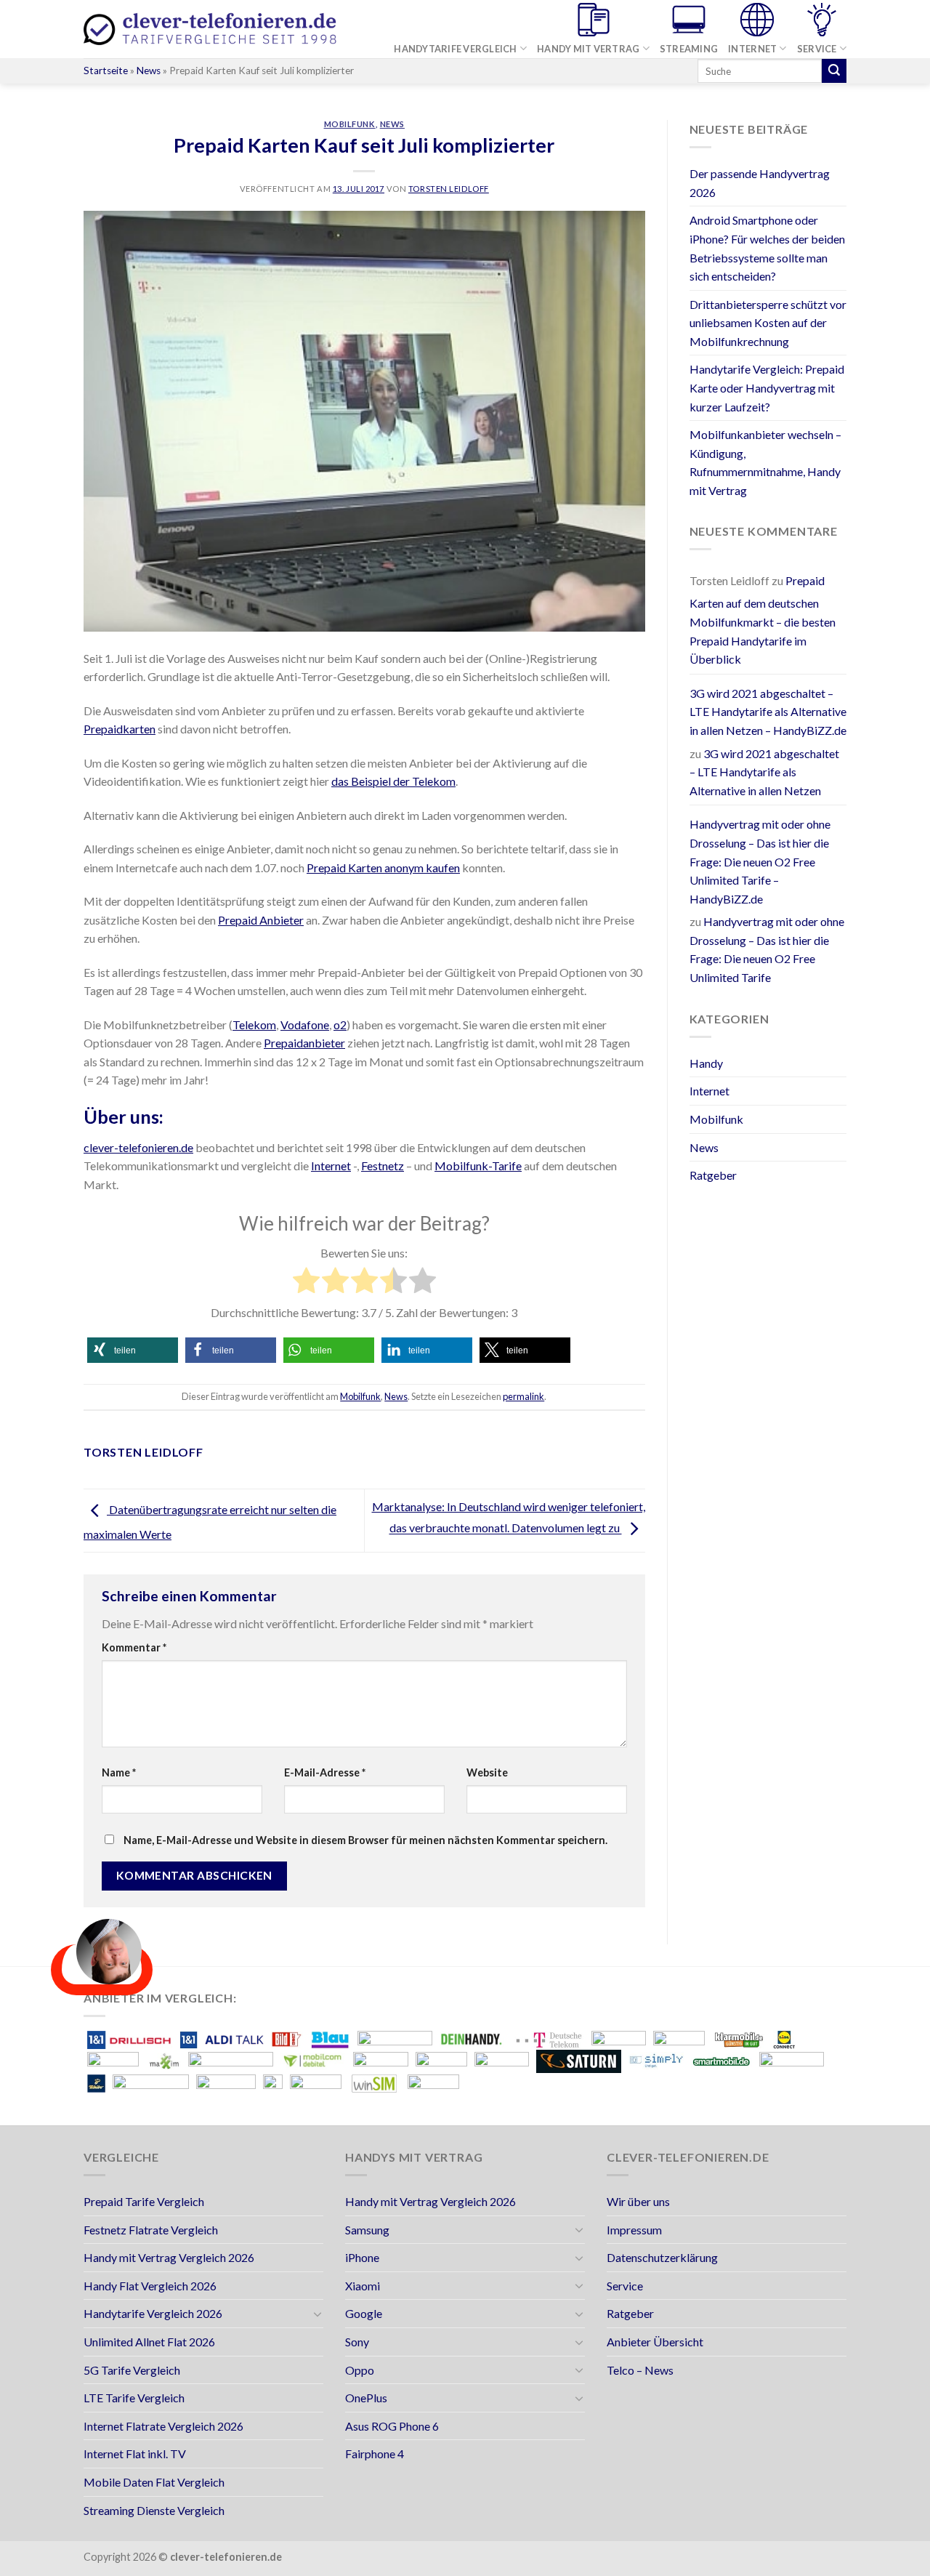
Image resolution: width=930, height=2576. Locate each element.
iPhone (362, 2257)
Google (364, 2313)
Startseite (106, 71)
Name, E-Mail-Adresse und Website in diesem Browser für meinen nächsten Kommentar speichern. (365, 1840)
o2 (340, 1025)
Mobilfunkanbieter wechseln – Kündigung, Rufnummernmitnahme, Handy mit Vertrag (765, 462)
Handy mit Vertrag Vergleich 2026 (169, 2257)
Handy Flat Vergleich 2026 (150, 2286)
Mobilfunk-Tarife (478, 1166)
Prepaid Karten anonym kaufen (383, 868)
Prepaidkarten (120, 729)
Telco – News (640, 2370)
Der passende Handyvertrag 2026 (760, 183)
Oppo (360, 2370)
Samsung (367, 2230)
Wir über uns (638, 2201)
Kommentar (134, 1647)
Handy (706, 1063)
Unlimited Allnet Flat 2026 (149, 2342)
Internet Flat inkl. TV (135, 2454)
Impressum (634, 2230)
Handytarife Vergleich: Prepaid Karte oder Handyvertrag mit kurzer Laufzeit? (767, 387)
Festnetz (383, 1166)
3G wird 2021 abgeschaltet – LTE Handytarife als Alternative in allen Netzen (764, 772)
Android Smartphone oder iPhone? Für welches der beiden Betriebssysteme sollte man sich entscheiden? (767, 248)
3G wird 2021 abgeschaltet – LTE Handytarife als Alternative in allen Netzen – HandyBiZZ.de (768, 712)
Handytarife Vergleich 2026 (153, 2313)
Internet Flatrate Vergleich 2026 (163, 2426)
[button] (133, 1350)
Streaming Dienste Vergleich (154, 2510)
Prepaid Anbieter (261, 920)
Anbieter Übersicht (655, 2342)
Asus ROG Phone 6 (392, 2426)
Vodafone (305, 1025)
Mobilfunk (350, 124)
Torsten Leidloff (449, 189)
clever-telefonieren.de (138, 1147)
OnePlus (366, 2398)
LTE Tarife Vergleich (134, 2398)
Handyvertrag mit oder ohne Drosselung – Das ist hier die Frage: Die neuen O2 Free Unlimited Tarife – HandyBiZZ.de (760, 861)
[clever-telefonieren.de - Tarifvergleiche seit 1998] (211, 29)
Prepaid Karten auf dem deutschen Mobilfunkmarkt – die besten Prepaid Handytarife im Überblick (763, 620)
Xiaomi (363, 2286)
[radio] (306, 1283)
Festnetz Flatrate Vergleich (151, 2230)
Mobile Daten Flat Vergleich (154, 2482)
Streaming (689, 49)
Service (817, 49)
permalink (523, 1396)
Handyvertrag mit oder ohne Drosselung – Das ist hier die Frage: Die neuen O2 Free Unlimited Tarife (767, 949)
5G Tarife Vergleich (132, 2370)
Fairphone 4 (375, 2454)
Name (119, 1772)
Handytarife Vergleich (455, 49)
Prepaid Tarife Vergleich (144, 2201)
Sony (357, 2342)
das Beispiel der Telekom (393, 781)
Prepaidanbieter (304, 1043)
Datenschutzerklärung (662, 2257)
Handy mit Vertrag (588, 49)
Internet (752, 49)
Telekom (254, 1025)
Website (487, 1772)
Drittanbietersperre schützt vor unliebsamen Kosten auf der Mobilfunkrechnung (768, 323)
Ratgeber (713, 1175)
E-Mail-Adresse (325, 1772)
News (149, 71)
